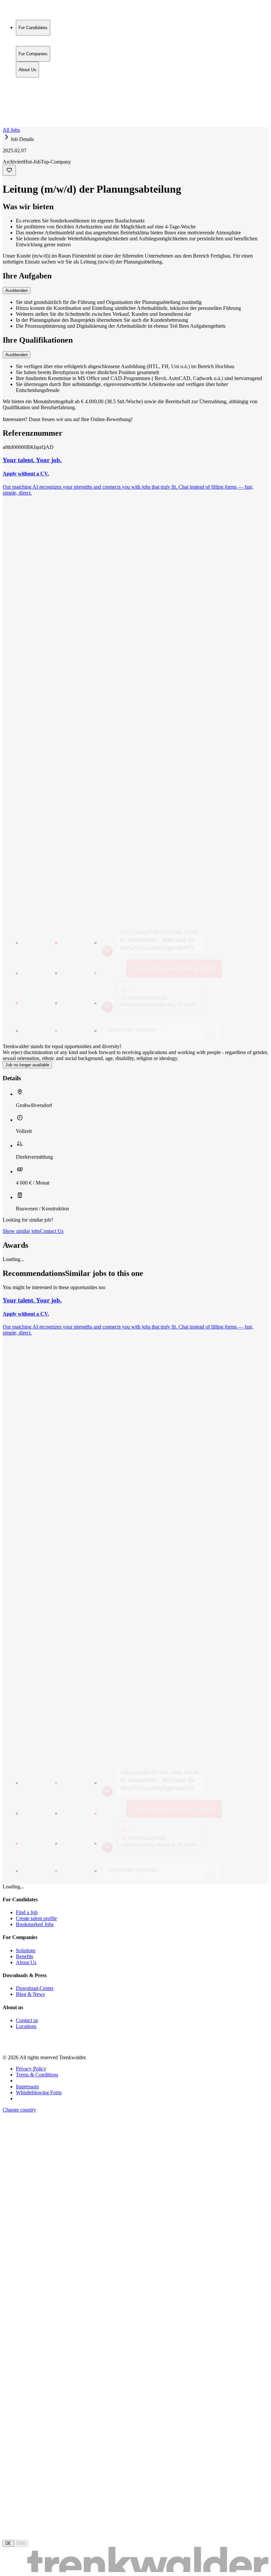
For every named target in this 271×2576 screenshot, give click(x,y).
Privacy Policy (31, 2069)
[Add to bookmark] (9, 170)
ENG (21, 2543)
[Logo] (27, 11)
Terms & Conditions (37, 2075)
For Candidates (33, 81)
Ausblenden (17, 291)
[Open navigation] (5, 126)
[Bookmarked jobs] (7, 110)
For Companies (33, 88)
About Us (27, 95)
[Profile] (8, 117)
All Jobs (11, 130)
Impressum (27, 2087)
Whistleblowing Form (39, 2092)
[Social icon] (9, 2046)
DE (8, 2543)
